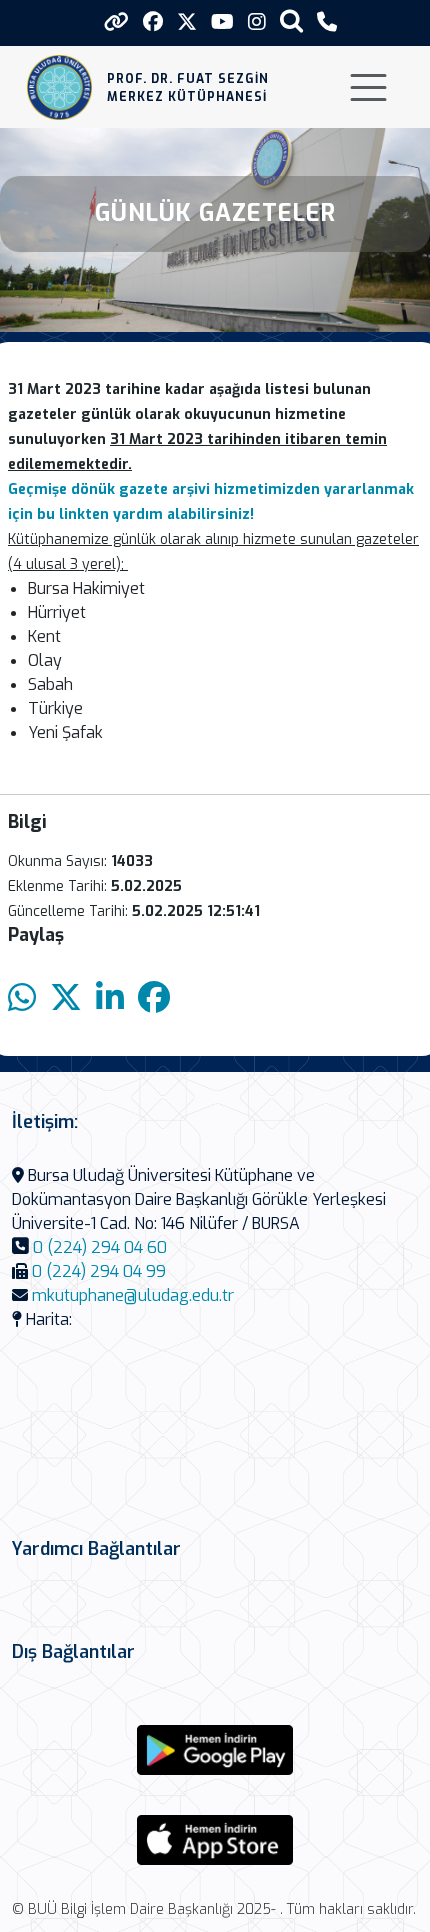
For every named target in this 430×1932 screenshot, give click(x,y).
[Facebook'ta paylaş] (154, 998)
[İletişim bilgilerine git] (327, 22)
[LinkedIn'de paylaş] (110, 998)
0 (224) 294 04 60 (100, 1247)
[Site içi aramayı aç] (291, 20)
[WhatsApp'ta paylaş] (22, 998)
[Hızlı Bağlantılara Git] (116, 22)
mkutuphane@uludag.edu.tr (133, 1295)
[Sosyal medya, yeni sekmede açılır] (153, 22)
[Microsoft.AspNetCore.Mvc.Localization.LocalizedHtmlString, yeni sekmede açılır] (215, 1750)
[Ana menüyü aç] (368, 87)
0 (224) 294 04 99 (99, 1271)
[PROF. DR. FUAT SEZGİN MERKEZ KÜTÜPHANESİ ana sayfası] (59, 87)
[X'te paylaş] (66, 998)
